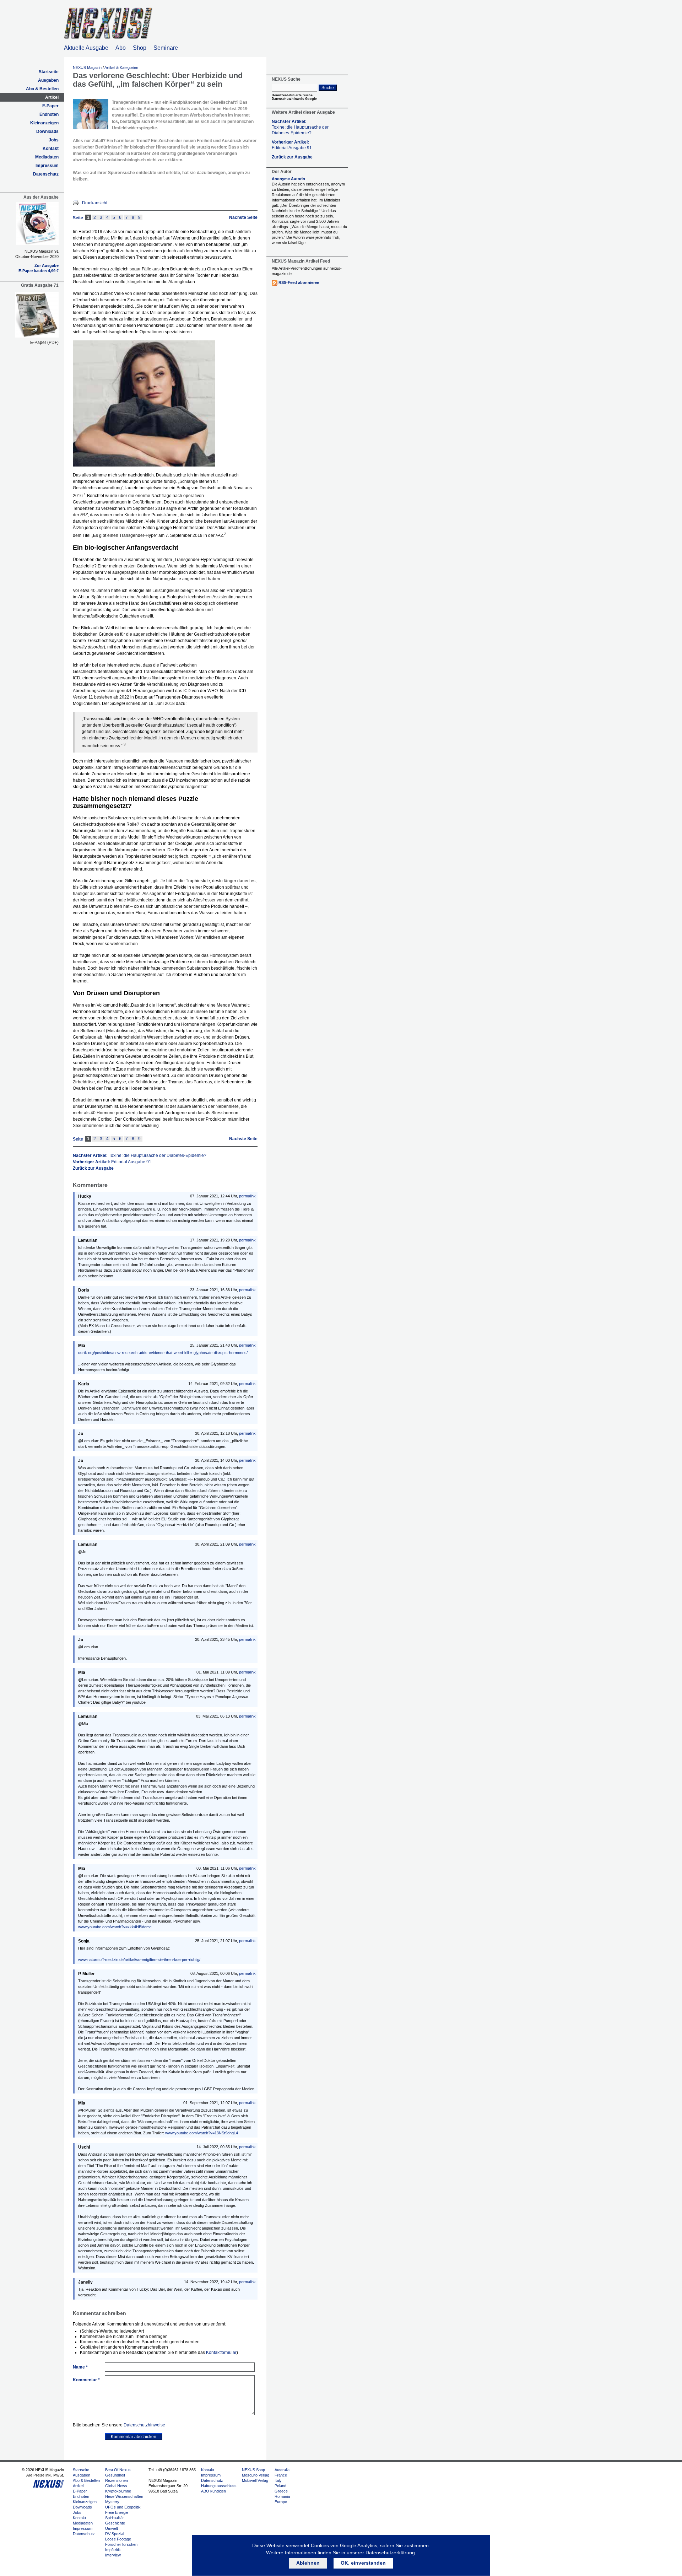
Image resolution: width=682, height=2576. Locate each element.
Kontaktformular (221, 2353)
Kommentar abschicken (134, 2437)
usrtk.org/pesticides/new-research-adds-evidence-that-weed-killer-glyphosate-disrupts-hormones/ (163, 1353)
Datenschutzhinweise (144, 2425)
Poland (280, 2486)
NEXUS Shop (253, 2470)
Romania (282, 2496)
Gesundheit (115, 2475)
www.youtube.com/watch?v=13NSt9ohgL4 (202, 2133)
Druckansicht (95, 203)
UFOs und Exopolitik (123, 2507)
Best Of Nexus (118, 2470)
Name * (80, 2367)
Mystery (112, 2502)
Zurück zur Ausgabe (93, 1168)
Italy (278, 2480)
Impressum (47, 166)
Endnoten (49, 114)
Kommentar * (86, 2380)
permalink (247, 1196)
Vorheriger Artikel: (112, 1162)
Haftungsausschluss (219, 2486)
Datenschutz (46, 174)
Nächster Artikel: (140, 1155)
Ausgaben (48, 80)
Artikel (52, 97)
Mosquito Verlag (256, 2475)
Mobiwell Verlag (255, 2480)
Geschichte (115, 2523)
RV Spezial (115, 2534)
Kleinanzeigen (44, 123)
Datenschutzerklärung (390, 2553)
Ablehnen (308, 2563)
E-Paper (50, 106)
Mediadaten (47, 157)
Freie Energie (117, 2512)
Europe (281, 2502)
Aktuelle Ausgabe (86, 48)
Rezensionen (117, 2480)
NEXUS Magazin (87, 68)
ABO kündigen (213, 2491)
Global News (116, 2486)
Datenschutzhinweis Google (294, 99)
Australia (282, 2470)
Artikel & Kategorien (121, 68)
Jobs (54, 140)
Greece (281, 2491)
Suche (328, 88)
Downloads (47, 131)
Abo (121, 48)
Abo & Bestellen (42, 89)
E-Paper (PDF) (44, 343)
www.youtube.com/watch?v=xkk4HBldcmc (115, 1927)
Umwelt (112, 2528)
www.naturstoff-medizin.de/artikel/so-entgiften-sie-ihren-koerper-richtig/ (139, 1960)
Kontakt (51, 149)
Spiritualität (114, 2518)
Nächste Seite (243, 217)
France (281, 2475)
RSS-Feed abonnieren (299, 282)
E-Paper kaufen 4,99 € (39, 271)
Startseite (49, 72)
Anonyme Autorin (288, 179)
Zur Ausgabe (47, 265)
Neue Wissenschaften (124, 2496)
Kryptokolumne (118, 2491)
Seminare (166, 48)
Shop (140, 48)
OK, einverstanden (363, 2563)
